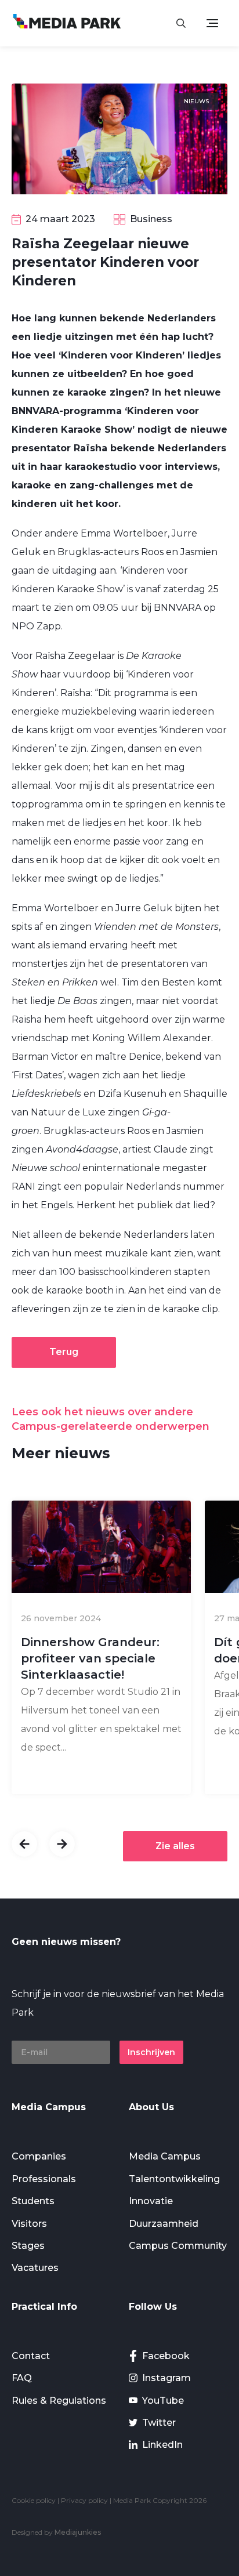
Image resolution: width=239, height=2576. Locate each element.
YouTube (163, 2401)
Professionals (44, 2179)
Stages (28, 2246)
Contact (31, 2356)
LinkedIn (162, 2445)
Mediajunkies (78, 2532)
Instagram (166, 2378)
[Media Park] (67, 23)
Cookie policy (34, 2500)
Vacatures (35, 2268)
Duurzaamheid (164, 2224)
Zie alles (175, 1846)
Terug (64, 1352)
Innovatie (151, 2201)
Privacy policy (84, 2500)
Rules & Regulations (59, 2401)
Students (33, 2201)
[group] (101, 1647)
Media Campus (165, 2156)
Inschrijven (151, 2052)
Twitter (159, 2423)
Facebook (166, 2356)
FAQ (22, 2378)
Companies (39, 2156)
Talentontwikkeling (174, 2179)
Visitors (29, 2224)
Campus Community (178, 2246)
